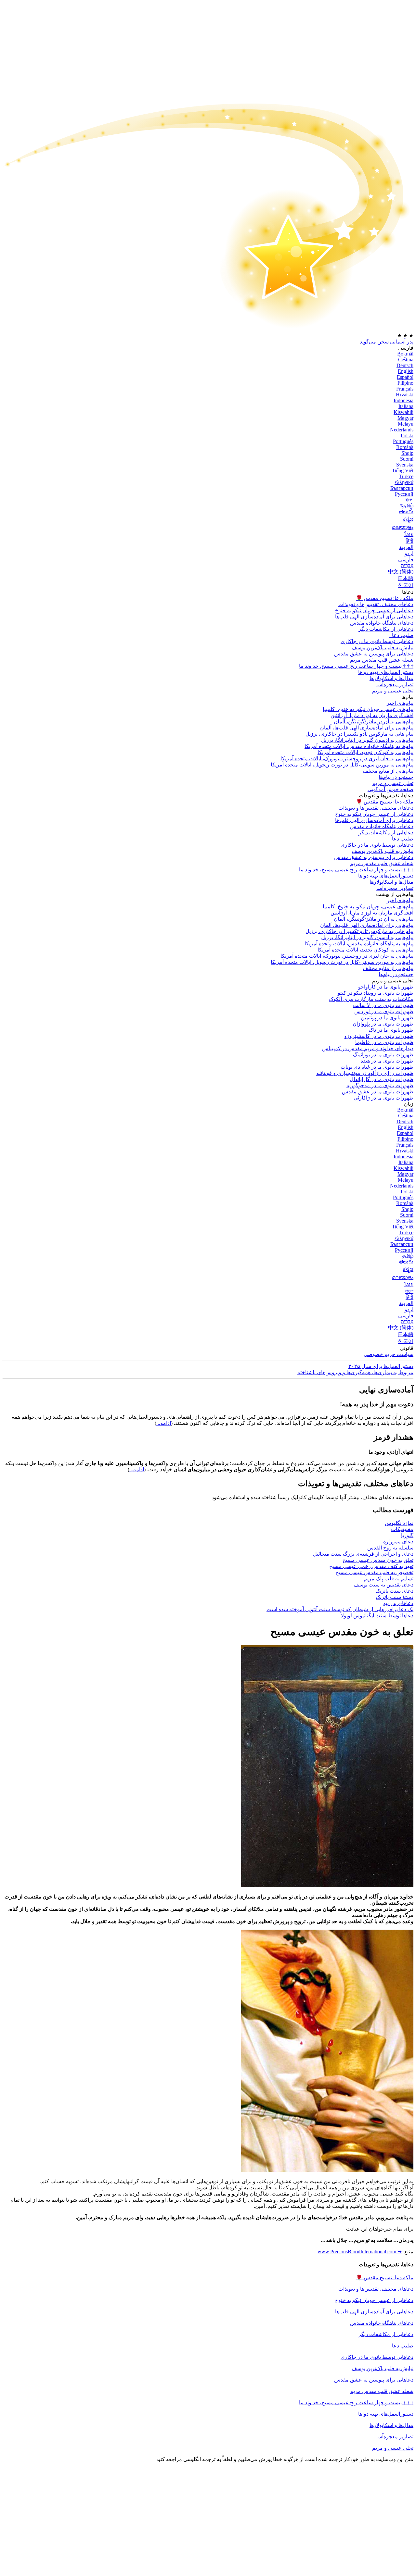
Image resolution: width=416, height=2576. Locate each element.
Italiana (406, 406)
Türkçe (406, 476)
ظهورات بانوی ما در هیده (387, 1061)
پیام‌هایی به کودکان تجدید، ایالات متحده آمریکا (365, 752)
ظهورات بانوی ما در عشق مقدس (378, 1092)
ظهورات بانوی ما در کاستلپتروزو (379, 1036)
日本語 (406, 578)
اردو (409, 553)
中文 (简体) (401, 572)
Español (405, 377)
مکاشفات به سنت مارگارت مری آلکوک (371, 999)
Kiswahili (403, 412)
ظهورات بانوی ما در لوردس (384, 1011)
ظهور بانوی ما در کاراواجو (386, 987)
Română (405, 447)
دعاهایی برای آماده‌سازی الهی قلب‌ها (374, 617)
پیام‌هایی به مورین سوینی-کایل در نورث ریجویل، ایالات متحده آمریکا (342, 765)
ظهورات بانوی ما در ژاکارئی (383, 1098)
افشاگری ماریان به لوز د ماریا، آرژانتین (372, 715)
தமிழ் (408, 1256)
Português (403, 441)
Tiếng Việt (403, 471)
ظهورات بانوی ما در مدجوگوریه (380, 1085)
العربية (406, 547)
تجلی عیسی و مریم (393, 691)
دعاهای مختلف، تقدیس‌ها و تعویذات (376, 604)
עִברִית (407, 565)
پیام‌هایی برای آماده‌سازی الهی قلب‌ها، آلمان (367, 728)
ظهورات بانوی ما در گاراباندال (382, 1079)
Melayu (406, 424)
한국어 (406, 585)
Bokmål (405, 354)
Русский (404, 494)
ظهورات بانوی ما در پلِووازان (383, 1024)
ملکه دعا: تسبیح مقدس (385, 598)
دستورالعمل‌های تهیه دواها (386, 2414)
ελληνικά (404, 482)
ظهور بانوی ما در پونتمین (387, 1018)
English (406, 371)
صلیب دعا (402, 635)
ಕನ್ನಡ (408, 519)
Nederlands (402, 430)
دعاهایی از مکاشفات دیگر (386, 629)
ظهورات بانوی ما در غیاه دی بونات (377, 1067)
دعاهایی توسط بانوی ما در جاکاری (377, 2357)
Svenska (405, 465)
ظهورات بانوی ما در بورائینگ (383, 1055)
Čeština (406, 360)
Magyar (405, 418)
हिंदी (409, 541)
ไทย (409, 534)
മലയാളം (403, 527)
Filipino (405, 383)
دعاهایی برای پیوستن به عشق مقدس (374, 654)
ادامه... (164, 1423)
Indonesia (403, 400)
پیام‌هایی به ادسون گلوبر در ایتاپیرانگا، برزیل (367, 740)
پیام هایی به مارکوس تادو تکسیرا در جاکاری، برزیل (359, 734)
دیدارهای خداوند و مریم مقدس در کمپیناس (368, 1048)
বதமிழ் (407, 506)
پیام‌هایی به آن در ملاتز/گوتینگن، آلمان (374, 722)
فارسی (406, 560)
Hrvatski (405, 395)
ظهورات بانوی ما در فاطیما (384, 1042)
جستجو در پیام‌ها (396, 777)
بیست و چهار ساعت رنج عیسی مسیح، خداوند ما (356, 666)
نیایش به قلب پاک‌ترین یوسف (383, 2368)
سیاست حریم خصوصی (389, 1354)
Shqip (407, 453)
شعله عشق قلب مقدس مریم (382, 660)
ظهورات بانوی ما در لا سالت (383, 1005)
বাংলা (409, 500)
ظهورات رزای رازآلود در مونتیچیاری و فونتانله (365, 1073)
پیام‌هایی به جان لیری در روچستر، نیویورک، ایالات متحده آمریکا (347, 759)
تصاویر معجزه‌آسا (395, 2437)
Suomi (407, 459)
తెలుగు (406, 511)
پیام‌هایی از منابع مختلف (388, 771)
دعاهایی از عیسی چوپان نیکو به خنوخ (374, 610)
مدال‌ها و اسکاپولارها (391, 2425)
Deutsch (405, 365)
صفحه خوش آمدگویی (390, 789)
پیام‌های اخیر (400, 703)
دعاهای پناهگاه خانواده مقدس (382, 623)
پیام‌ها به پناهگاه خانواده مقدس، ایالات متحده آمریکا (359, 746)
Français (405, 389)
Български (402, 488)
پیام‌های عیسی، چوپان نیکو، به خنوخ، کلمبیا (368, 709)
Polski (407, 436)
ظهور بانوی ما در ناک (391, 1030)
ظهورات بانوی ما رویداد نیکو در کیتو (376, 993)
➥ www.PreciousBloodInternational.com (360, 2252)
